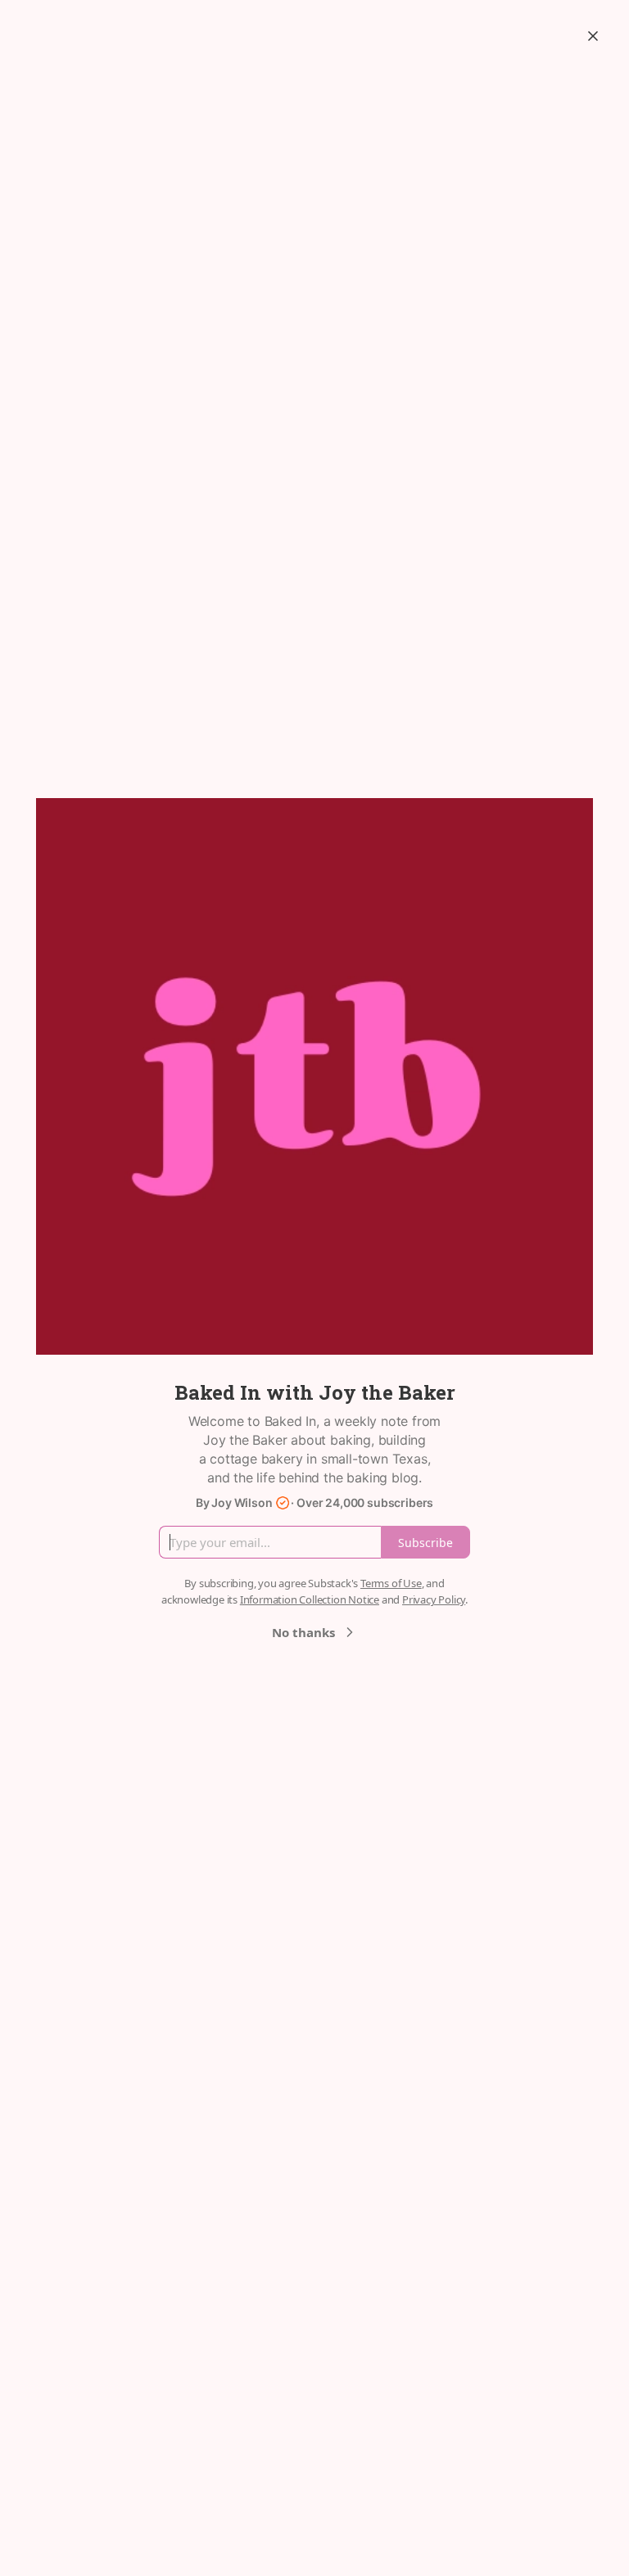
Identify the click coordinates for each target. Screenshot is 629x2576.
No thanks (303, 1632)
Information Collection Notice (310, 1599)
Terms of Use (391, 1583)
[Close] (593, 36)
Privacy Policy (434, 1599)
